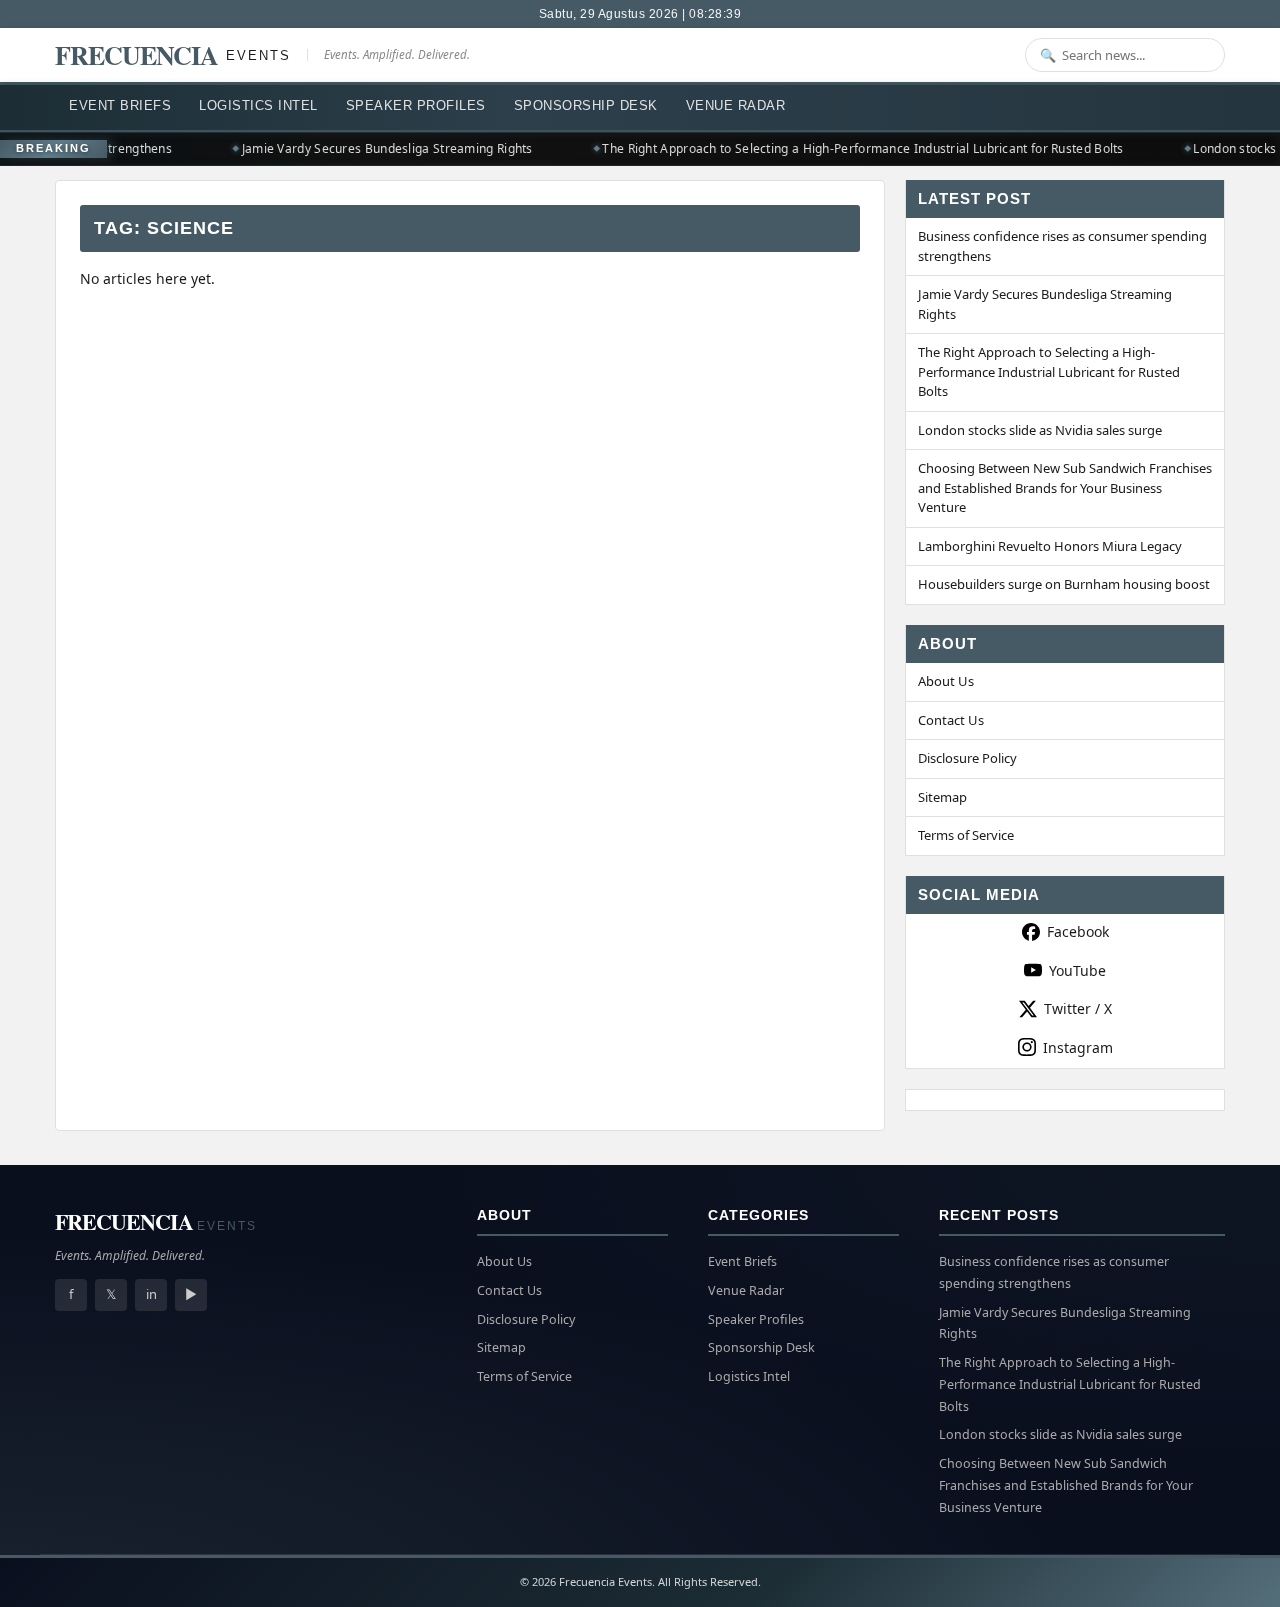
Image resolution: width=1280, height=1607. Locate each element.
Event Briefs (120, 105)
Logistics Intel (258, 105)
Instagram (1078, 1047)
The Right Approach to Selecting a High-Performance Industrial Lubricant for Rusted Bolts (854, 148)
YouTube (1077, 970)
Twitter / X (1078, 1008)
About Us (946, 681)
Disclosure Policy (967, 758)
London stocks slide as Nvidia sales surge (1040, 430)
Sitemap (942, 797)
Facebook (1078, 931)
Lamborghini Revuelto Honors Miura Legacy (1050, 546)
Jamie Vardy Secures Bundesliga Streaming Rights (378, 148)
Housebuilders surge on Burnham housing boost (1064, 584)
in (151, 1294)
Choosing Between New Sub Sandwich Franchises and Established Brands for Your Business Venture (1065, 487)
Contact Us (951, 720)
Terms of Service (966, 835)
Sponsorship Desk (586, 105)
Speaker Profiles (416, 105)
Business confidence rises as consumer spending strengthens (1062, 246)
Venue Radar (736, 105)
